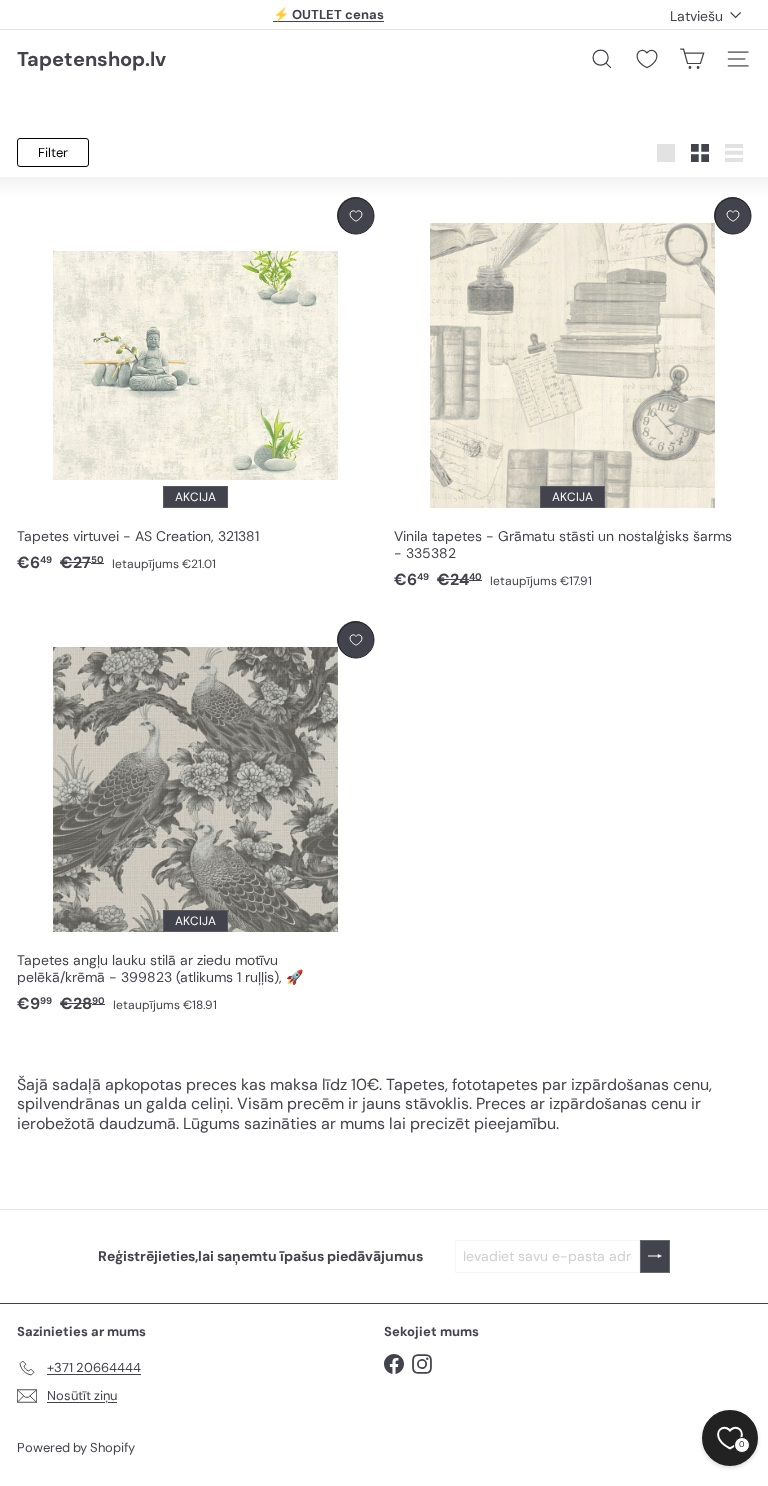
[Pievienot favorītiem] (355, 215)
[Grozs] (692, 59)
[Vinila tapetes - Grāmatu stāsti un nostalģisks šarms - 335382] (572, 394)
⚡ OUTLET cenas (328, 14)
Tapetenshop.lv (91, 59)
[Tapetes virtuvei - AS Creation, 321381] (195, 385)
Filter (53, 152)
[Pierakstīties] (655, 1256)
